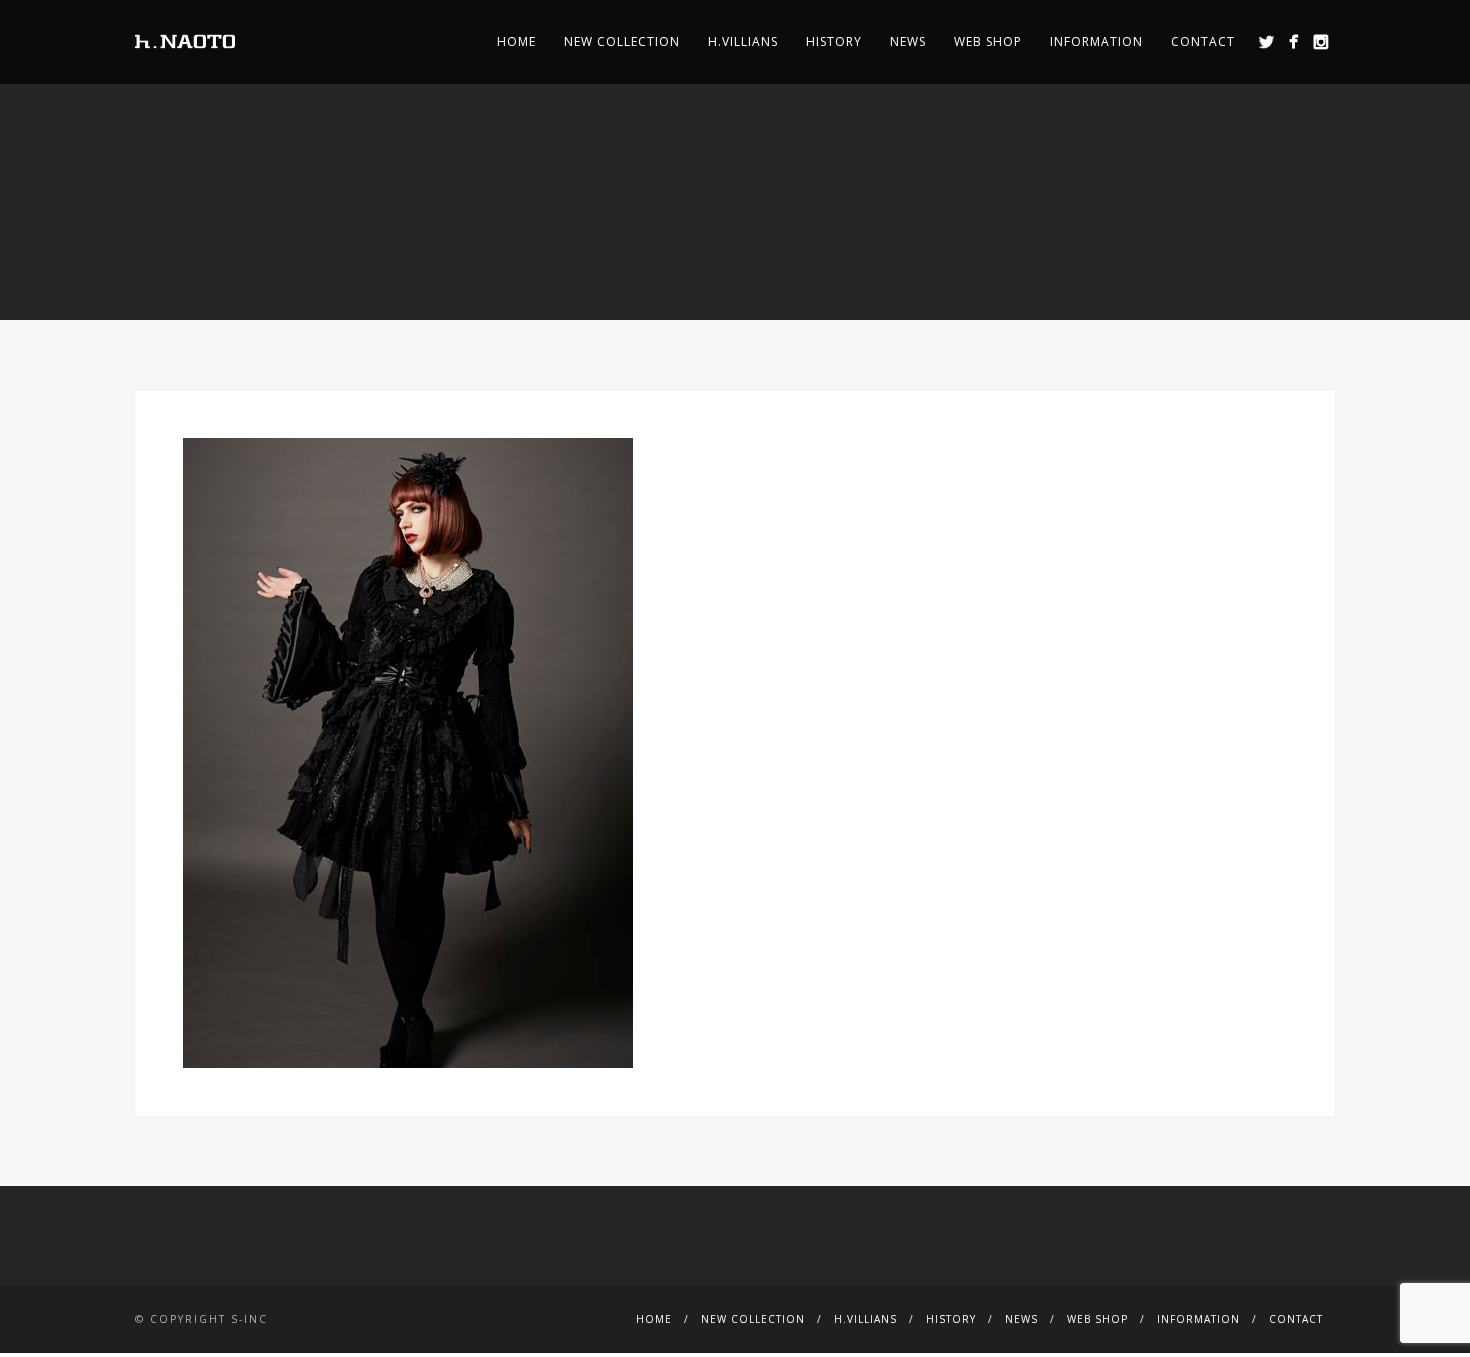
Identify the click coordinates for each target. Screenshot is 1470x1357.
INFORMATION (1096, 41)
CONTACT (1203, 41)
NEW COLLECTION (622, 41)
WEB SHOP (988, 41)
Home (516, 41)
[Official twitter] (1266, 41)
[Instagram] (1320, 41)
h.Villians (743, 41)
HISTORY (834, 41)
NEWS (908, 41)
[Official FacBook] (1293, 41)
